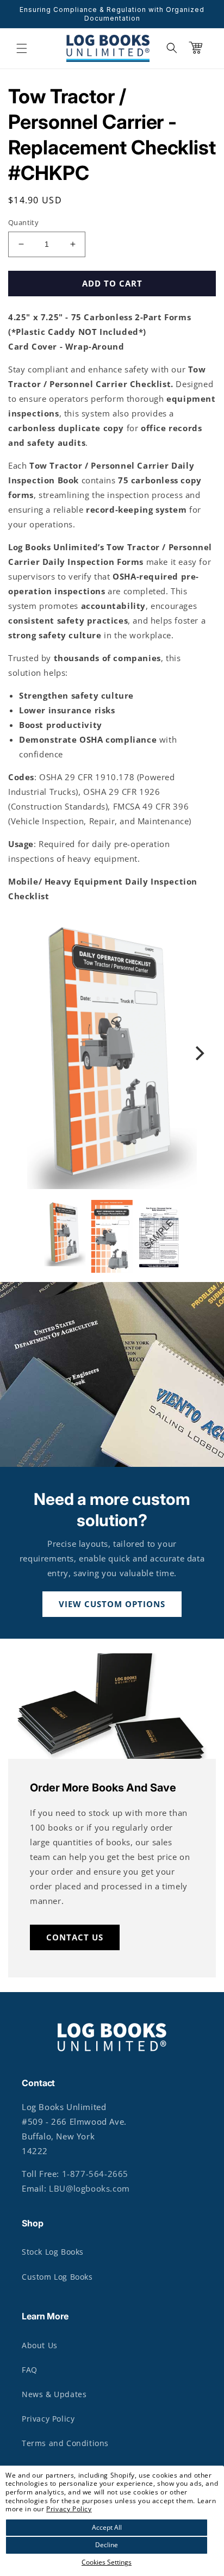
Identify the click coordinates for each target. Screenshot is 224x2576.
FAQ (30, 2370)
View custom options (112, 1604)
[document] (112, 1053)
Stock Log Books (53, 2252)
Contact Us (75, 1937)
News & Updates (54, 2394)
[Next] (198, 1053)
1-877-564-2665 (95, 2174)
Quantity (23, 222)
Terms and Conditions (65, 2443)
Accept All (107, 2527)
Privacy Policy (69, 2509)
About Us (40, 2345)
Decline (107, 2545)
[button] (22, 48)
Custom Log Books (57, 2277)
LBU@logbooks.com (89, 2188)
